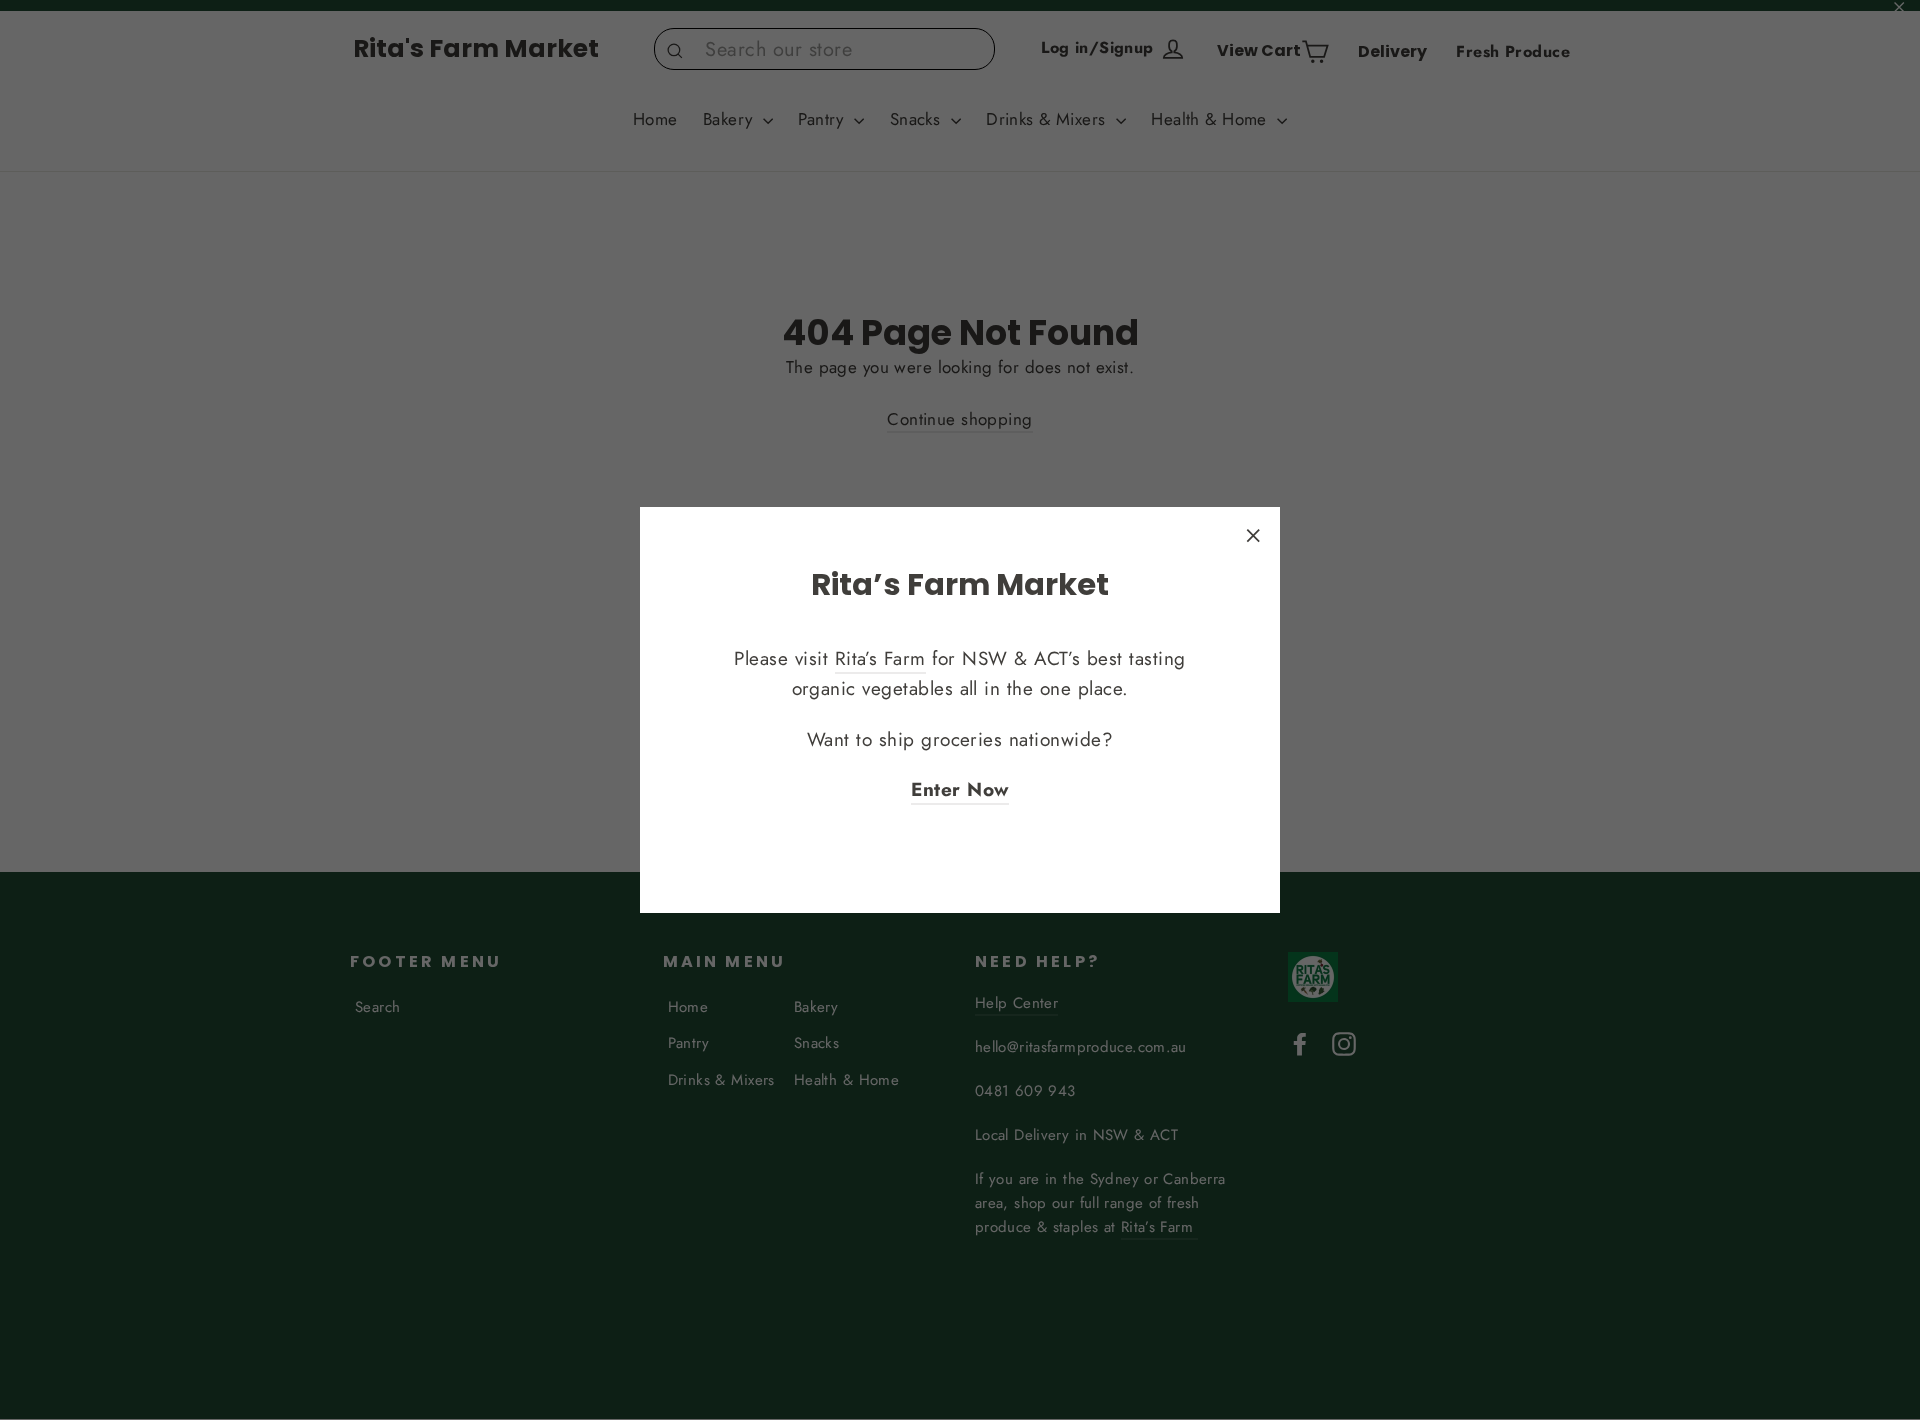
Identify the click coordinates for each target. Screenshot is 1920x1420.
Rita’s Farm (880, 658)
